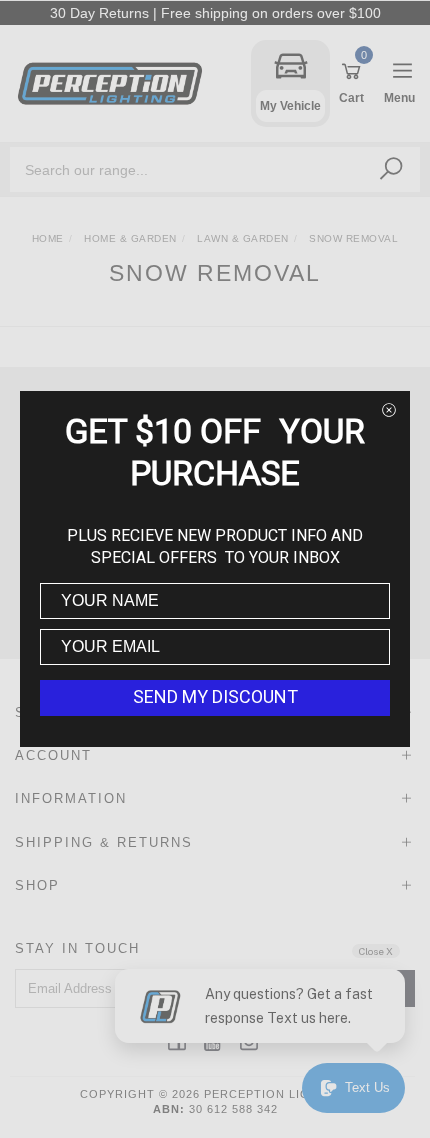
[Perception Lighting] (115, 82)
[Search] (391, 169)
